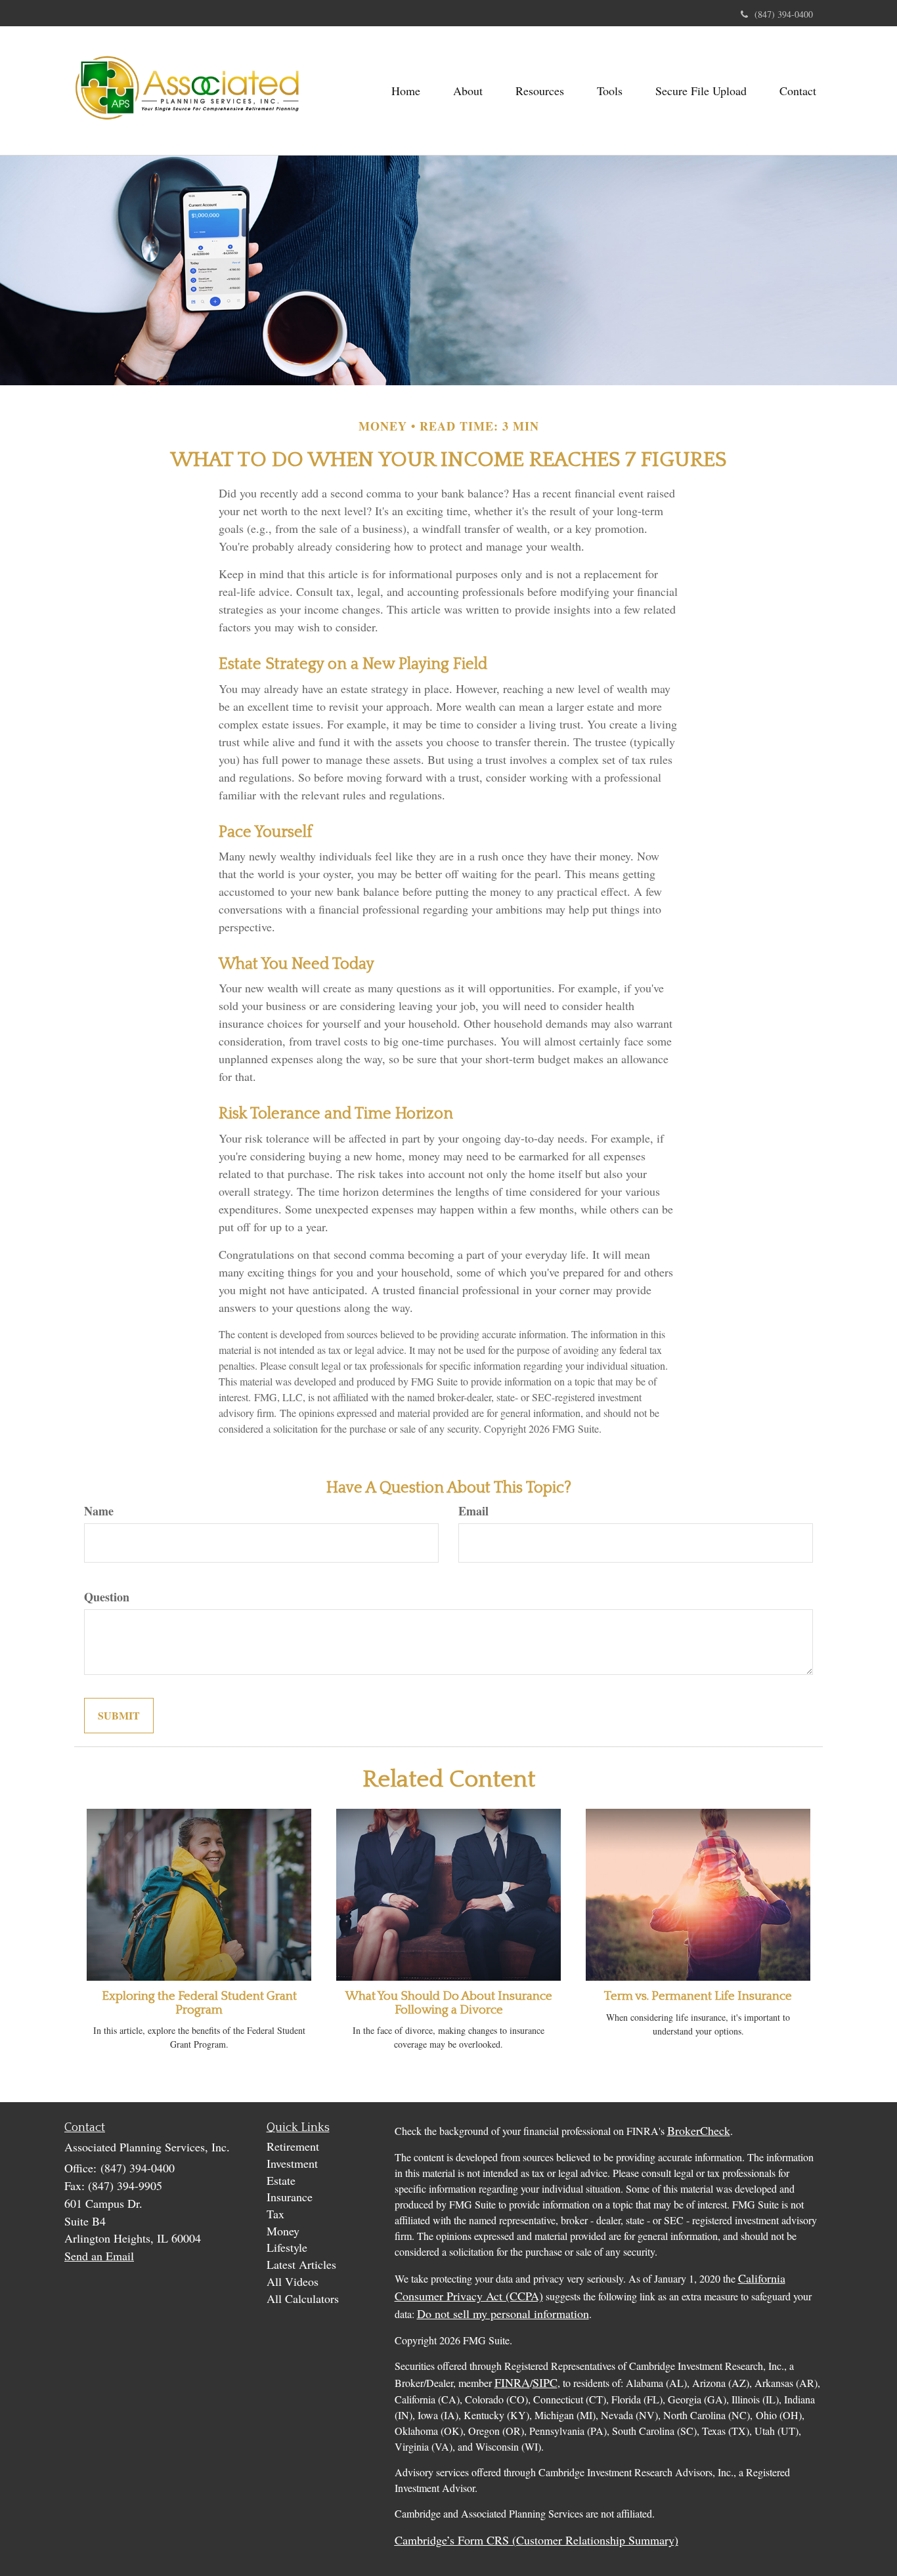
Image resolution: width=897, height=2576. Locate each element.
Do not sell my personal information (503, 2313)
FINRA (512, 2382)
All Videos (293, 2281)
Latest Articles (301, 2264)
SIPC (545, 2382)
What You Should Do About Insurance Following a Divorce (449, 2003)
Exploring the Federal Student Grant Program (199, 2003)
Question (107, 1597)
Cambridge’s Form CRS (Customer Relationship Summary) (536, 2540)
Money (283, 2231)
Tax (275, 2214)
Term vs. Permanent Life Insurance (698, 1996)
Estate (281, 2180)
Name (99, 1511)
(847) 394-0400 (784, 14)
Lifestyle (287, 2247)
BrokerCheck (699, 2130)
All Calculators (303, 2298)
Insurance (290, 2197)
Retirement (293, 2146)
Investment (292, 2163)
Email (473, 1511)
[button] (468, 91)
